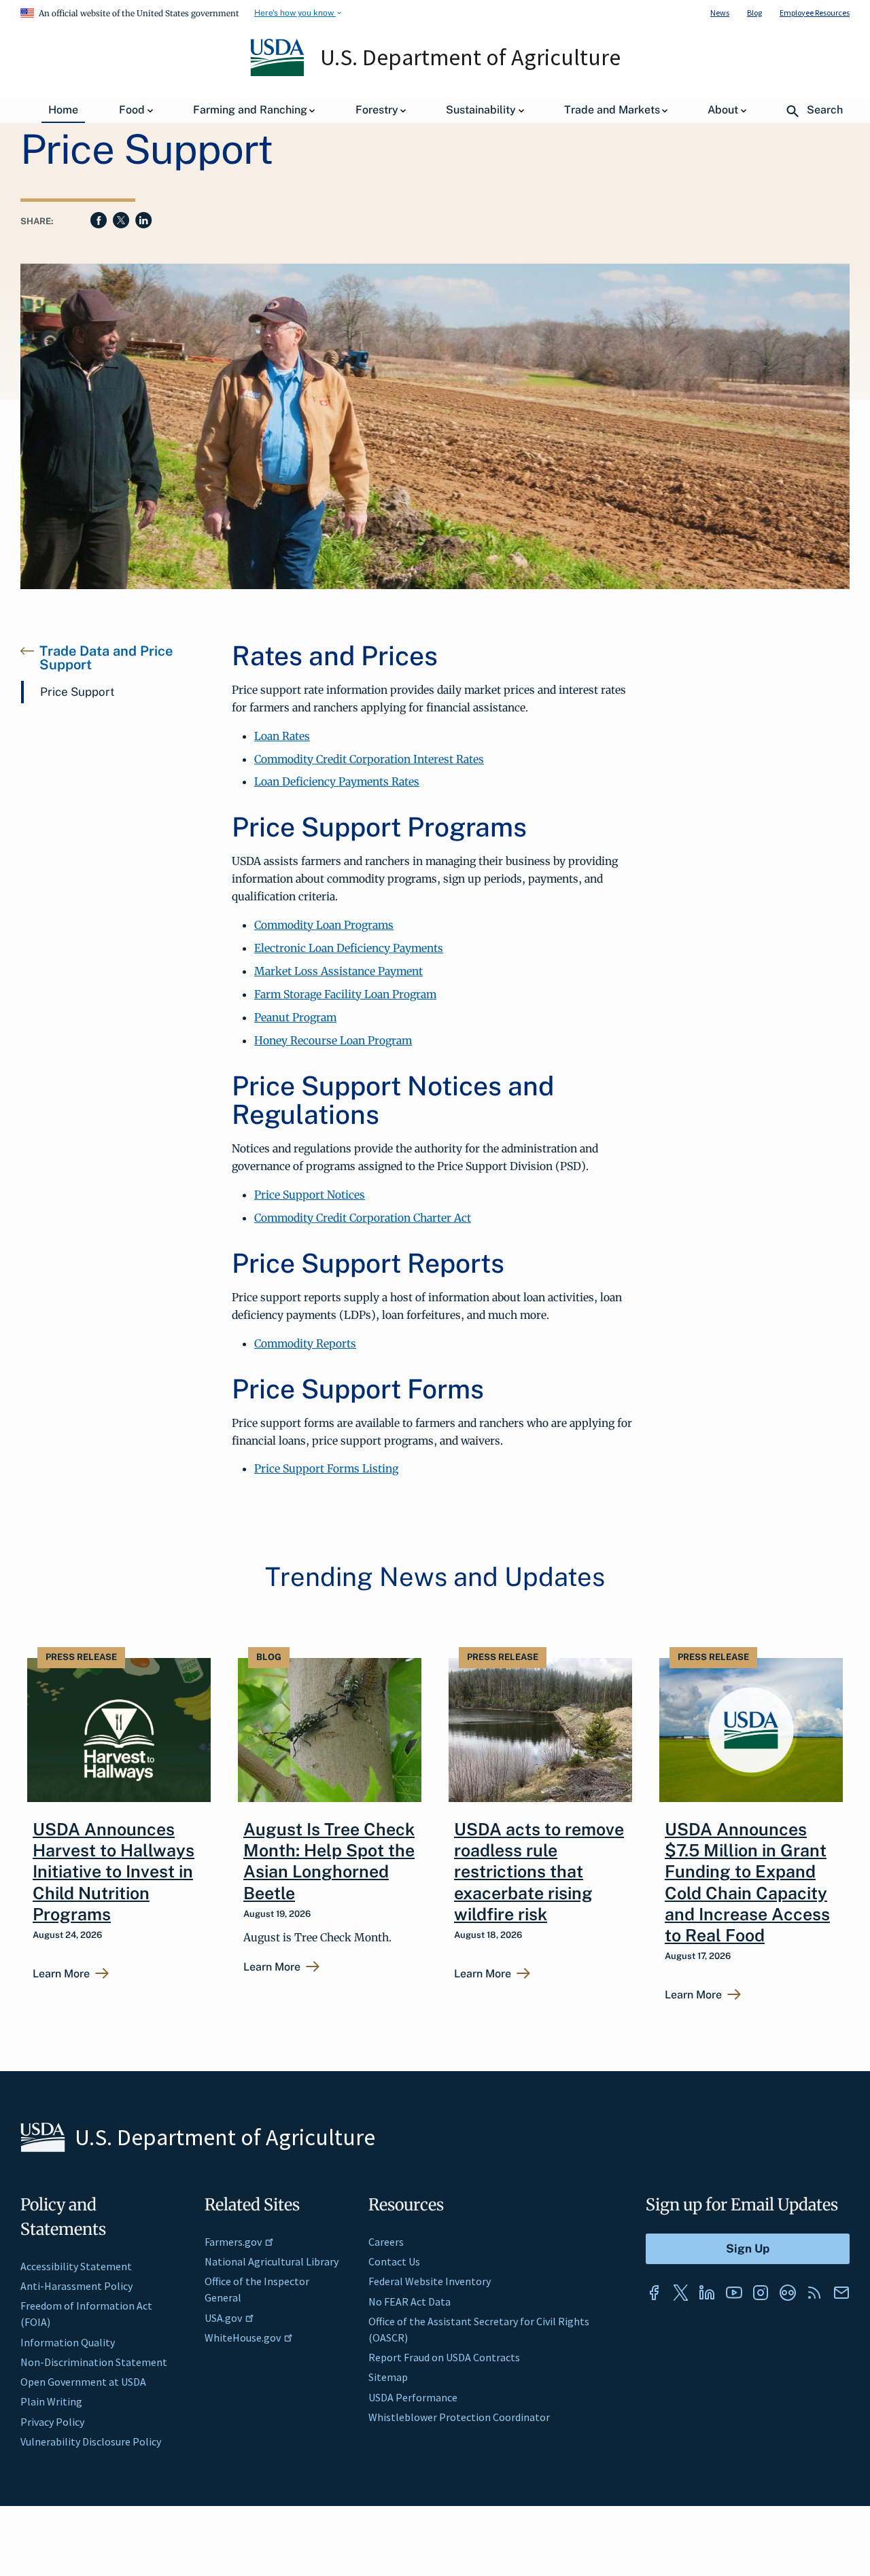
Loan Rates (282, 736)
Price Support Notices (310, 1195)
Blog (754, 13)
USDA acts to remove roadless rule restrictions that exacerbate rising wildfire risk (539, 1872)
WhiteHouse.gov (243, 2337)
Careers (386, 2242)
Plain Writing (51, 2401)
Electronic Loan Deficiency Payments (349, 948)
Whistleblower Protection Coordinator (459, 2417)
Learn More (61, 1974)
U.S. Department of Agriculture (470, 57)
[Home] (278, 73)
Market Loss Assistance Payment (338, 971)
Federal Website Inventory (430, 2281)
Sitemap (388, 2377)
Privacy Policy (52, 2422)
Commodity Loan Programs (324, 925)
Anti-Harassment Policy (76, 2286)
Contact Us (394, 2261)
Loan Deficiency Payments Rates (337, 781)
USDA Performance (413, 2397)
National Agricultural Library (272, 2261)
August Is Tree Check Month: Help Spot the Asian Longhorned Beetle (329, 1861)
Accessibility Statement (76, 2266)
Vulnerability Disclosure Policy (91, 2441)
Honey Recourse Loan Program (333, 1040)
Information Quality (68, 2342)
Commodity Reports (305, 1343)
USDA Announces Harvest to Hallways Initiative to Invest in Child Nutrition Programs (114, 1872)
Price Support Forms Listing (326, 1468)
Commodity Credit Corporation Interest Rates (369, 759)
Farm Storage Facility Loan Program (345, 994)
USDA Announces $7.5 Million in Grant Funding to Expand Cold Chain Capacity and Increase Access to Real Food (747, 1882)
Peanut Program (295, 1017)
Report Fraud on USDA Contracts (444, 2357)
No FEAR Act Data (410, 2301)
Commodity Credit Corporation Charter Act (363, 1218)
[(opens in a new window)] (654, 2293)
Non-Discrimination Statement (94, 2362)
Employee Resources (815, 13)
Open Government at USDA (83, 2382)
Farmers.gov (233, 2242)
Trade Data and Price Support (106, 658)
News (720, 13)
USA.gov (223, 2318)
